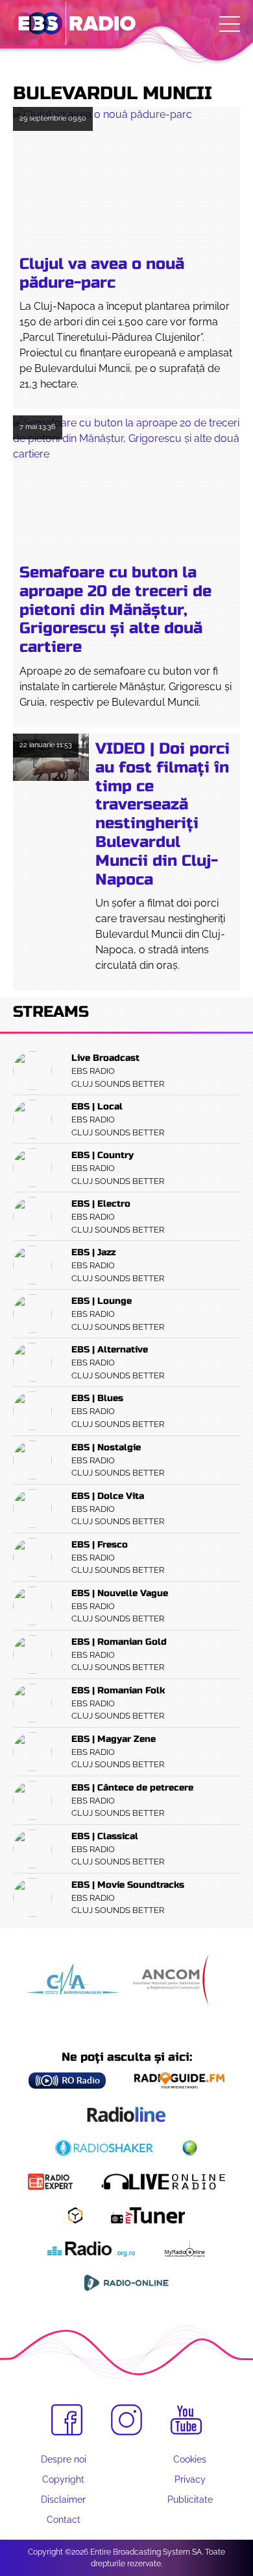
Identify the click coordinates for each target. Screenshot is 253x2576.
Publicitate (190, 2500)
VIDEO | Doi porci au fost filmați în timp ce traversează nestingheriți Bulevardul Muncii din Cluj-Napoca (163, 814)
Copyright (63, 2479)
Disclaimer (63, 2500)
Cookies (190, 2459)
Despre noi (64, 2459)
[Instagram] (126, 2420)
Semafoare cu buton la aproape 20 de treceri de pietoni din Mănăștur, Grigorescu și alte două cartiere (115, 610)
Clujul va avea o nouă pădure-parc (102, 273)
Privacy (190, 2479)
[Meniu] (230, 24)
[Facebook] (67, 2420)
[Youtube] (186, 2420)
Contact (64, 2520)
